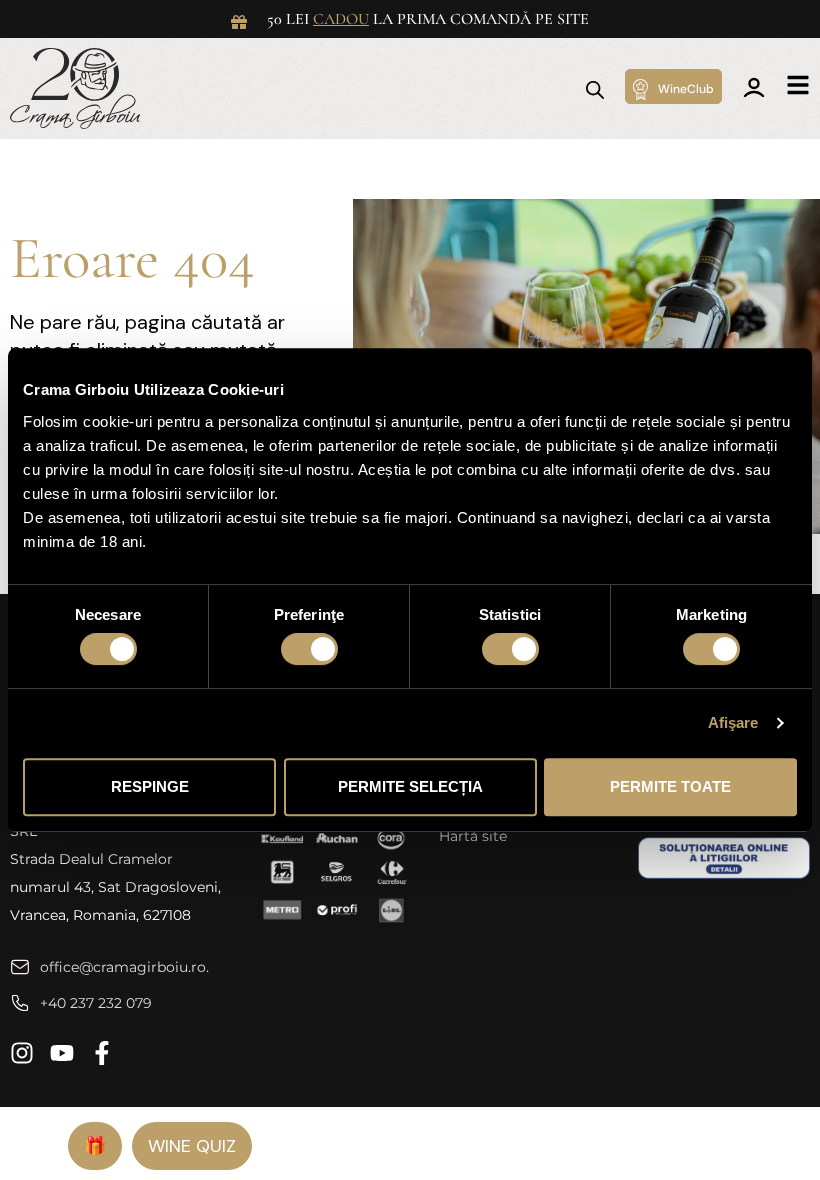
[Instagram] (22, 1053)
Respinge (150, 786)
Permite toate (670, 786)
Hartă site (473, 836)
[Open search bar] (595, 89)
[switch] (309, 649)
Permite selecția (410, 786)
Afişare (733, 722)
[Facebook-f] (102, 1053)
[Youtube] (62, 1053)
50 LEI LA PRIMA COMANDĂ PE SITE (428, 19)
